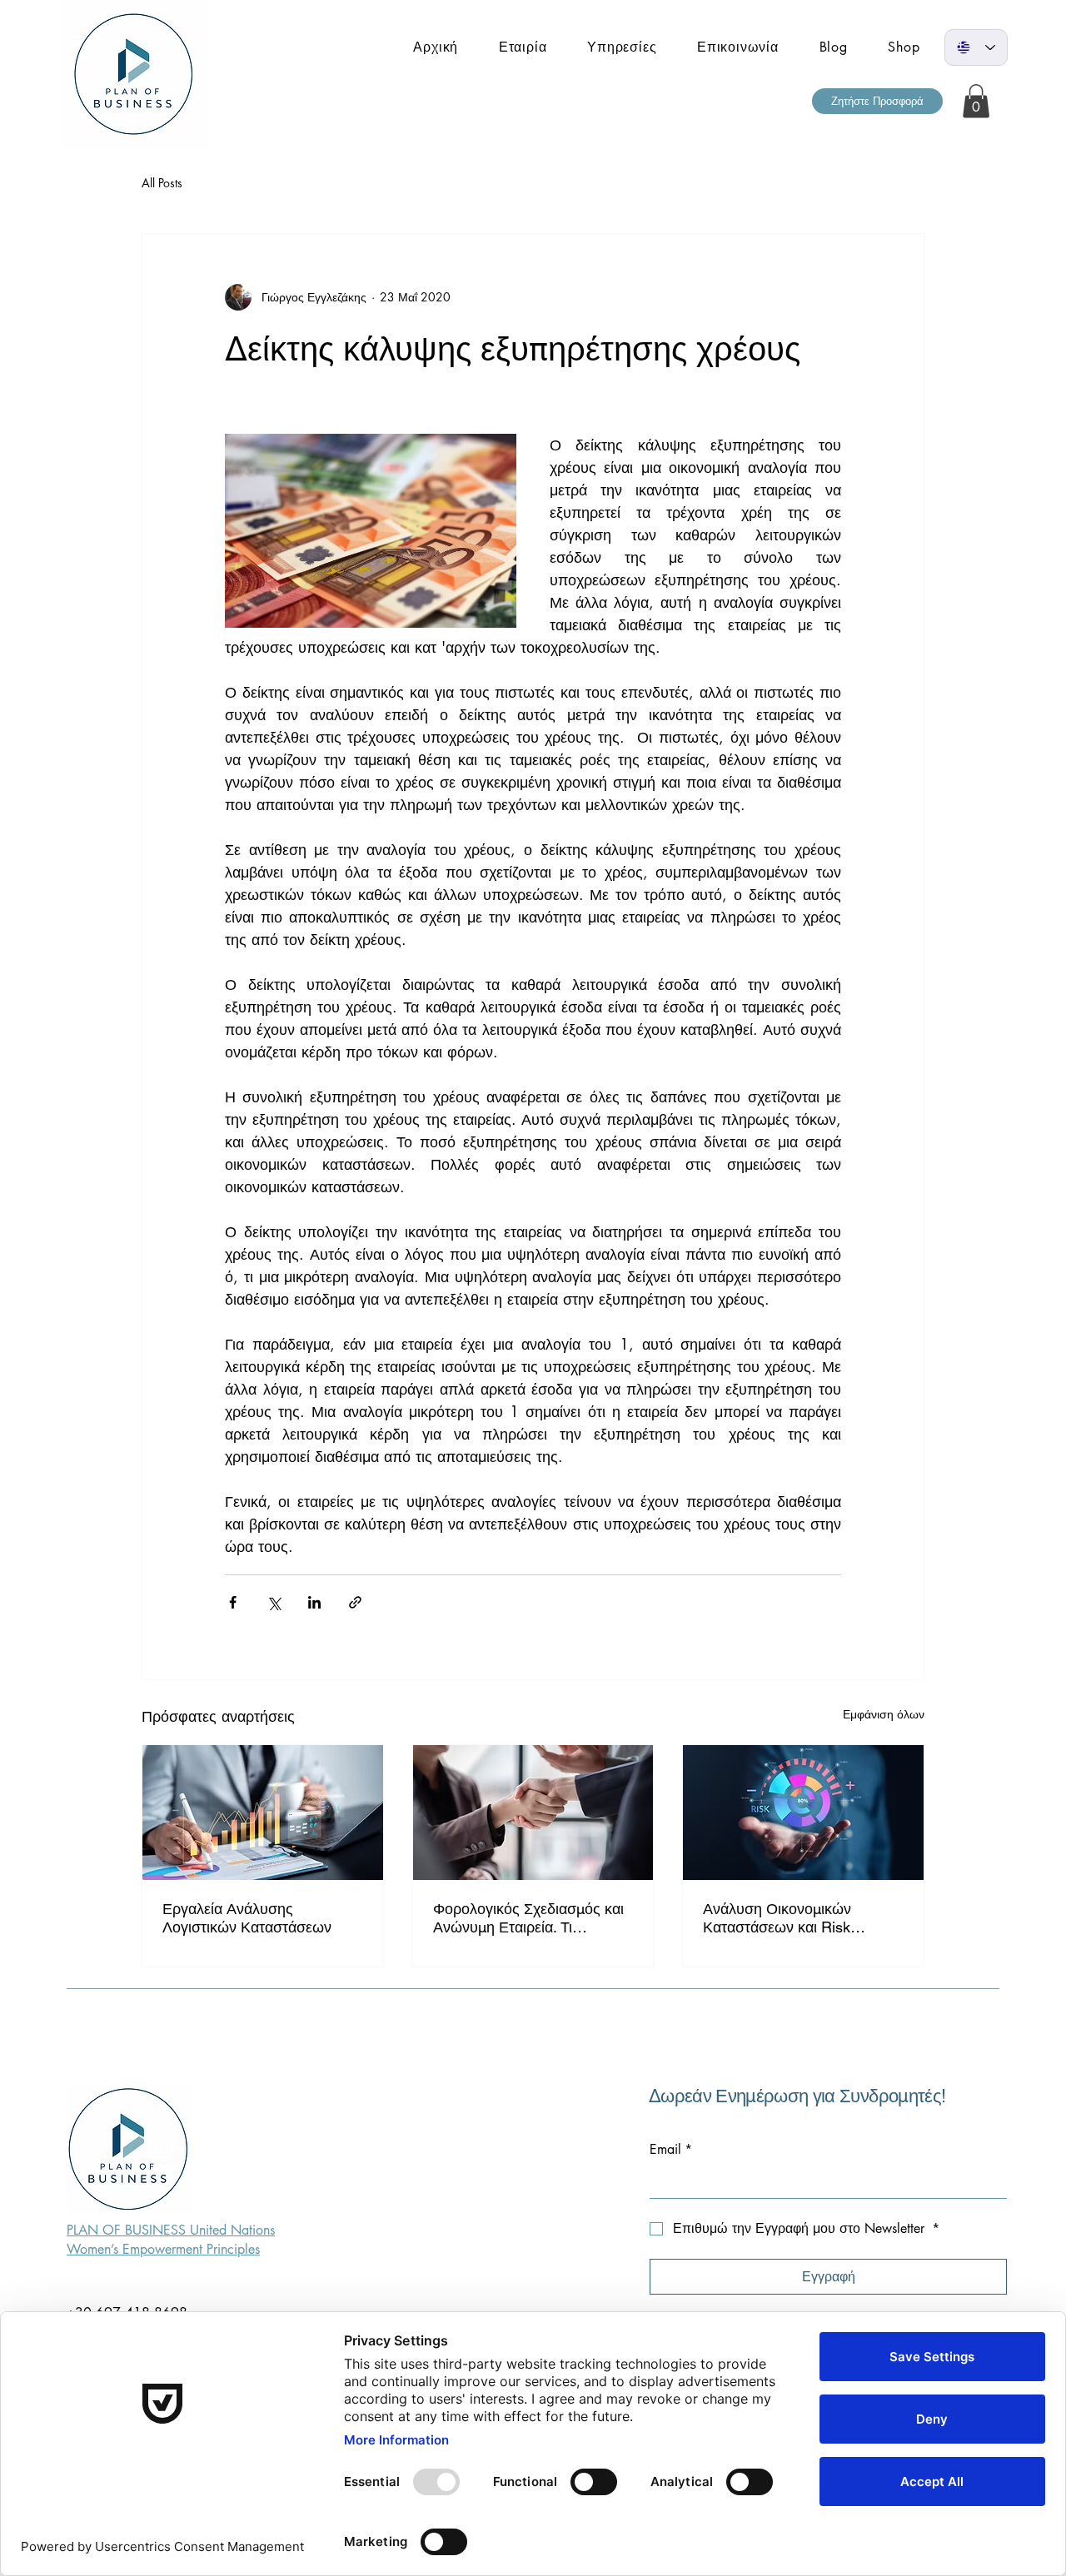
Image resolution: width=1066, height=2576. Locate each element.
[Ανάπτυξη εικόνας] (371, 531)
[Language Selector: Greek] (976, 47)
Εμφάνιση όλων (884, 1714)
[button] (877, 101)
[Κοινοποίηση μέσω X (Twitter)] (274, 1602)
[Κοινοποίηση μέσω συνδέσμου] (355, 1602)
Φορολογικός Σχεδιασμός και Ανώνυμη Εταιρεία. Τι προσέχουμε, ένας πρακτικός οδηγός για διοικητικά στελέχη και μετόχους (531, 1918)
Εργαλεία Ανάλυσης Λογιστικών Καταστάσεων (247, 1918)
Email (671, 2150)
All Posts (162, 183)
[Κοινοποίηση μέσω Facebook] (233, 1602)
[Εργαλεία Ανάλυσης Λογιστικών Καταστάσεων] (263, 1813)
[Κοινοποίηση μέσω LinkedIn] (314, 1602)
